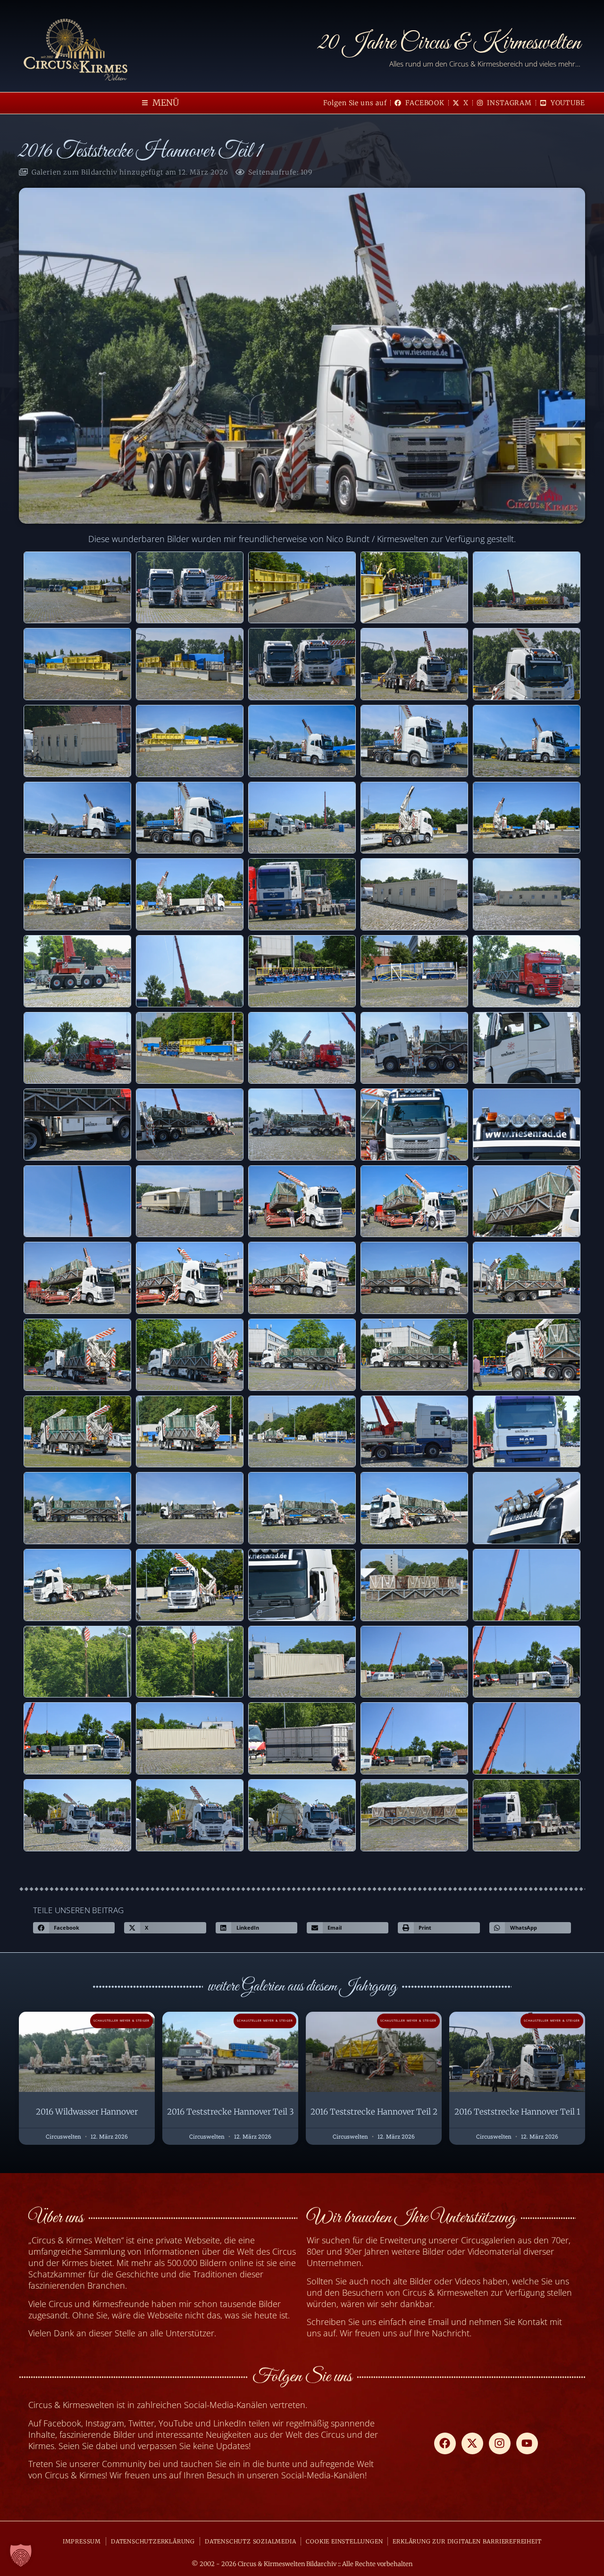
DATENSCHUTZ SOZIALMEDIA (250, 2541)
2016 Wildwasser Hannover (87, 2112)
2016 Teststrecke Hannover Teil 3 (231, 2112)
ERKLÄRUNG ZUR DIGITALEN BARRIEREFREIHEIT (467, 2541)
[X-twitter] (472, 2443)
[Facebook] (445, 2443)
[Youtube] (527, 2443)
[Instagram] (500, 2443)
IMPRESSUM (82, 2541)
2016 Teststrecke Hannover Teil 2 (374, 2112)
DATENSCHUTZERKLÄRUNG (153, 2541)
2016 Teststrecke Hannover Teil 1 (517, 2112)
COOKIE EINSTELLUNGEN (344, 2541)
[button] (160, 103)
